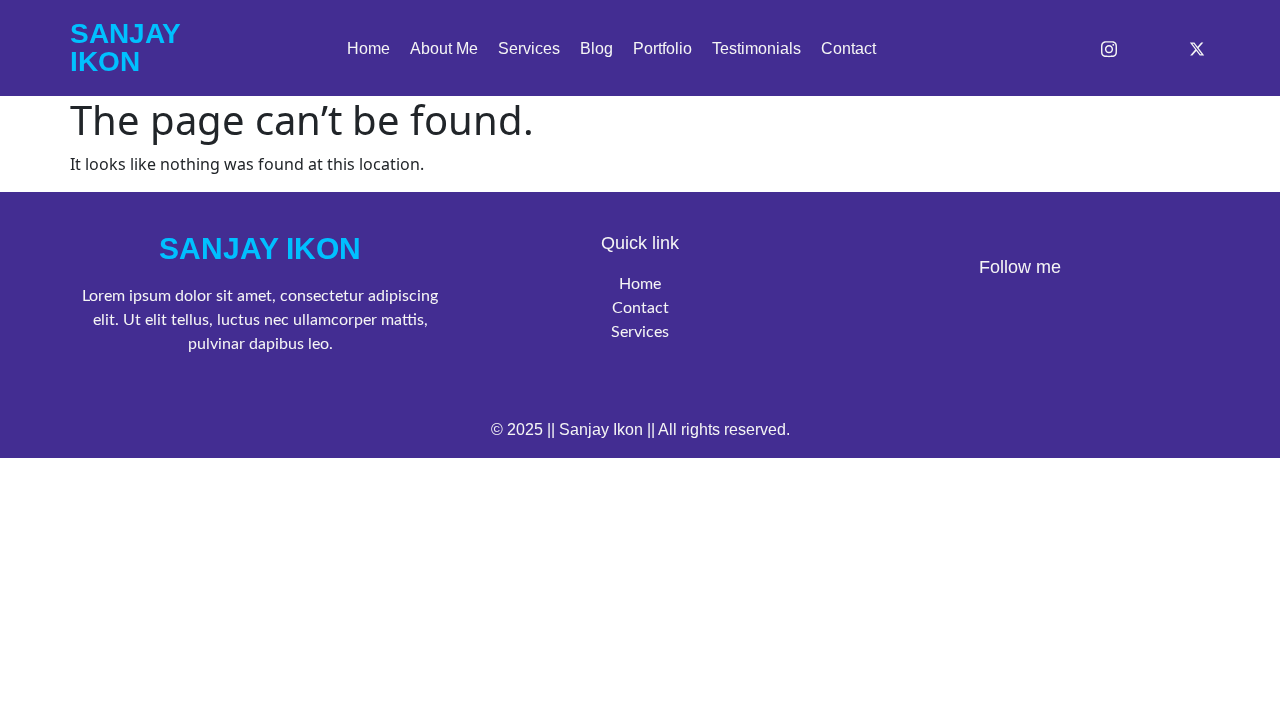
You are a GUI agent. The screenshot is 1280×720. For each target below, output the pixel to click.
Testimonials (756, 48)
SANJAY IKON (260, 248)
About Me (444, 48)
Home (368, 48)
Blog (596, 48)
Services (529, 48)
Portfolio (662, 48)
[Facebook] (1058, 48)
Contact (848, 48)
